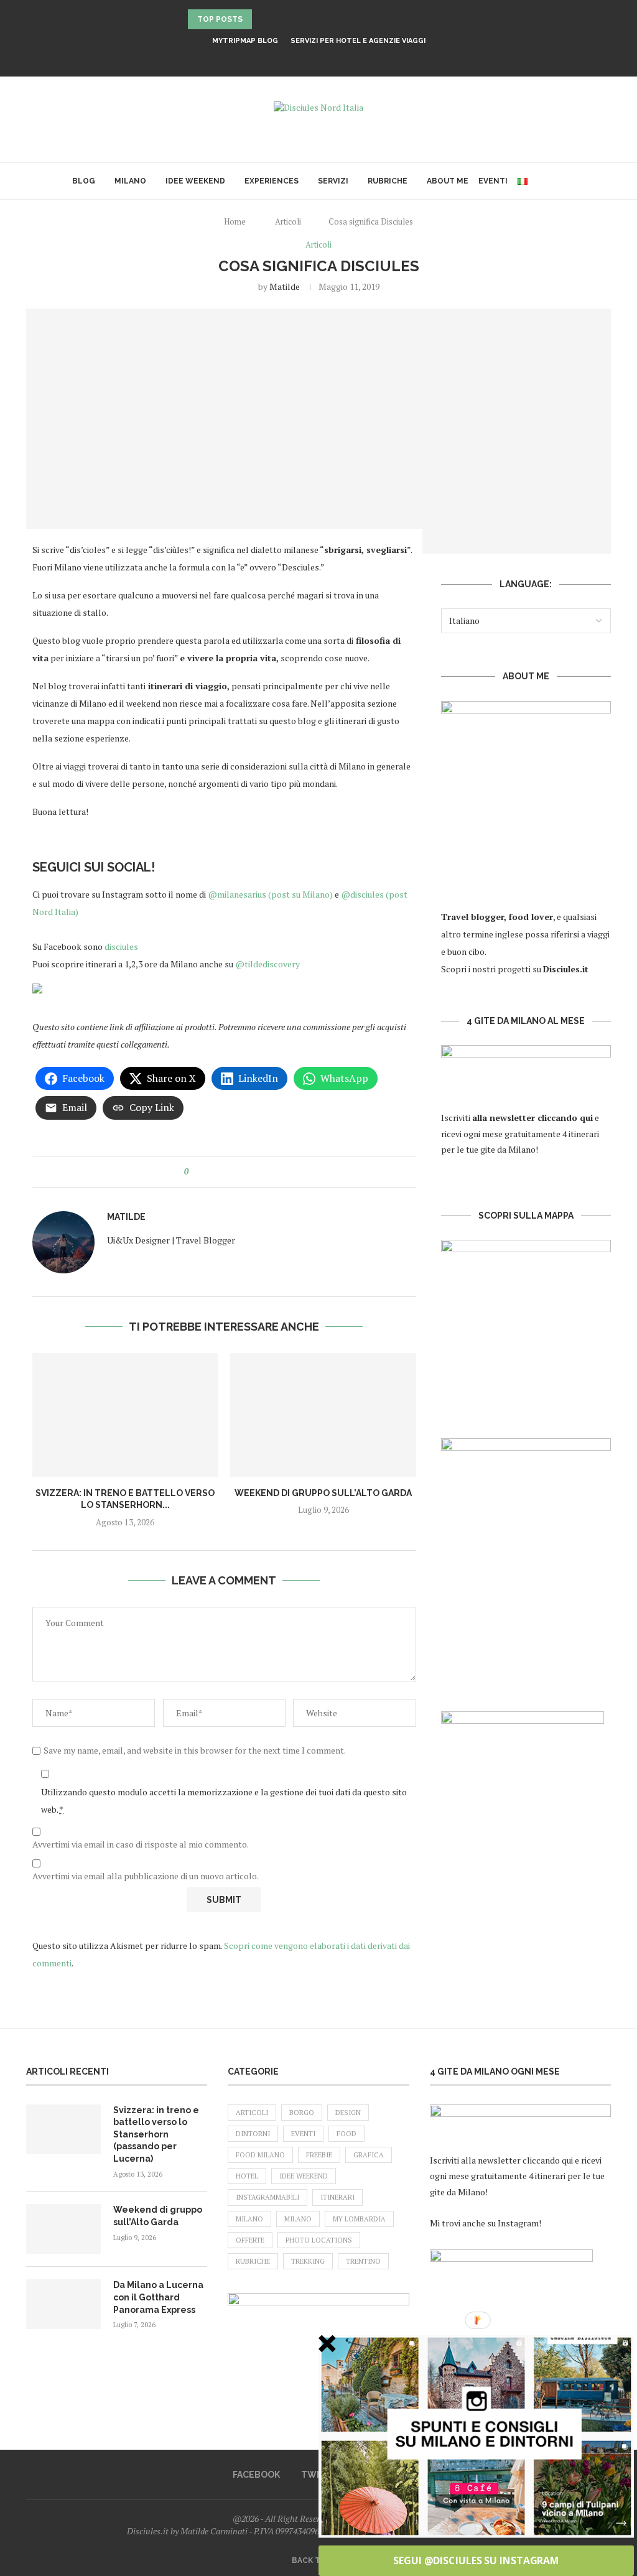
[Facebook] (302, 59)
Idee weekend (195, 181)
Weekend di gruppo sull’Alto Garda (323, 1493)
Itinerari (337, 2197)
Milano (130, 181)
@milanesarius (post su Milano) (271, 894)
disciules (120, 946)
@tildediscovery (267, 964)
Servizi (333, 181)
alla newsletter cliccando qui (518, 2160)
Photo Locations (319, 2240)
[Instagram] (335, 59)
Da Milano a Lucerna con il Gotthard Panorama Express (158, 2297)
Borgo (302, 2113)
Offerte (250, 2240)
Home (235, 221)
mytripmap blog (245, 41)
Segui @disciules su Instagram (476, 2560)
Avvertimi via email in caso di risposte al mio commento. (141, 1844)
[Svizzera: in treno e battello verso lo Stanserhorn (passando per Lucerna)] (125, 1415)
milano (298, 2219)
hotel (247, 2176)
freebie (319, 2155)
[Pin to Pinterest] (232, 1172)
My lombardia (359, 2219)
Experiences (272, 181)
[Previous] (264, 19)
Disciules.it (566, 969)
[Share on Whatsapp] (244, 1172)
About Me (448, 181)
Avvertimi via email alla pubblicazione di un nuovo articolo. (146, 1876)
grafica (369, 2155)
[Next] (279, 19)
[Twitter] (318, 59)
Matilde (285, 286)
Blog (84, 181)
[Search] (559, 181)
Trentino (363, 2261)
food (346, 2134)
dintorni (253, 2134)
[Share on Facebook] (209, 1172)
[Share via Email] (256, 1172)
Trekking (308, 2261)
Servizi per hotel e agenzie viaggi (358, 41)
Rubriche (388, 181)
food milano (260, 2155)
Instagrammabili (267, 2197)
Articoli (288, 221)
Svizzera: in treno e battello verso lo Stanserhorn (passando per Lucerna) (156, 2134)
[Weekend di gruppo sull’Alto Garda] (323, 1415)
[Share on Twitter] (221, 1172)
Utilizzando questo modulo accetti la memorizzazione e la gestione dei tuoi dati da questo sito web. (224, 1801)
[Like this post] (195, 1172)
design (348, 2113)
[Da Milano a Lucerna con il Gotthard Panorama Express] (63, 2304)
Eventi (493, 181)
